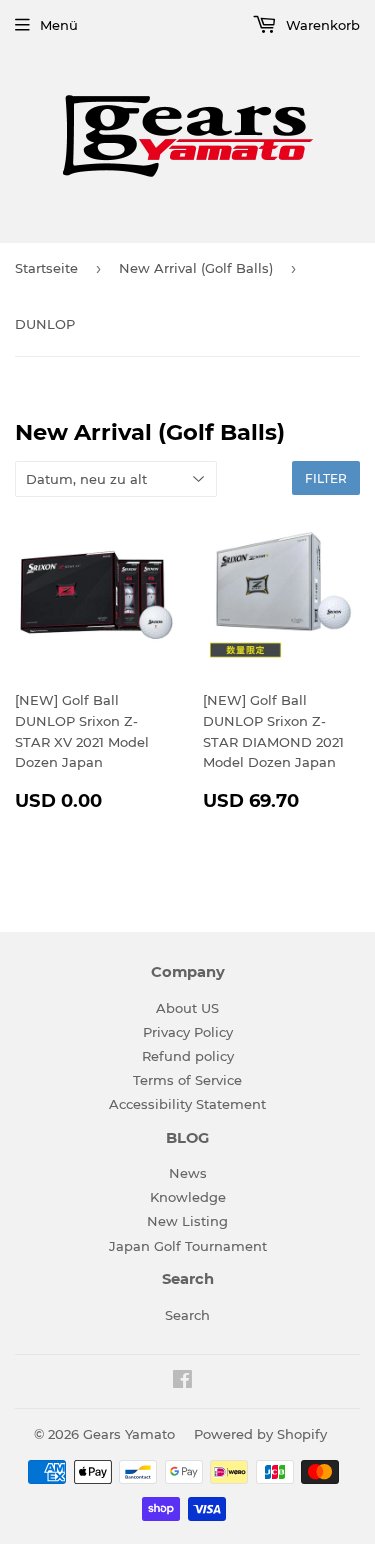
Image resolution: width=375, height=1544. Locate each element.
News (188, 1173)
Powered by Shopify (260, 1434)
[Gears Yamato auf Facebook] (182, 1382)
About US (187, 1008)
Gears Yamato (129, 1434)
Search (187, 1315)
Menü (59, 25)
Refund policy (188, 1056)
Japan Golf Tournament (188, 1246)
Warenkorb (321, 25)
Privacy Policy (188, 1032)
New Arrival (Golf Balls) (196, 268)
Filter (326, 478)
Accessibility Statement (187, 1104)
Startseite (46, 268)
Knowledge (188, 1197)
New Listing (187, 1221)
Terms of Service (187, 1080)
